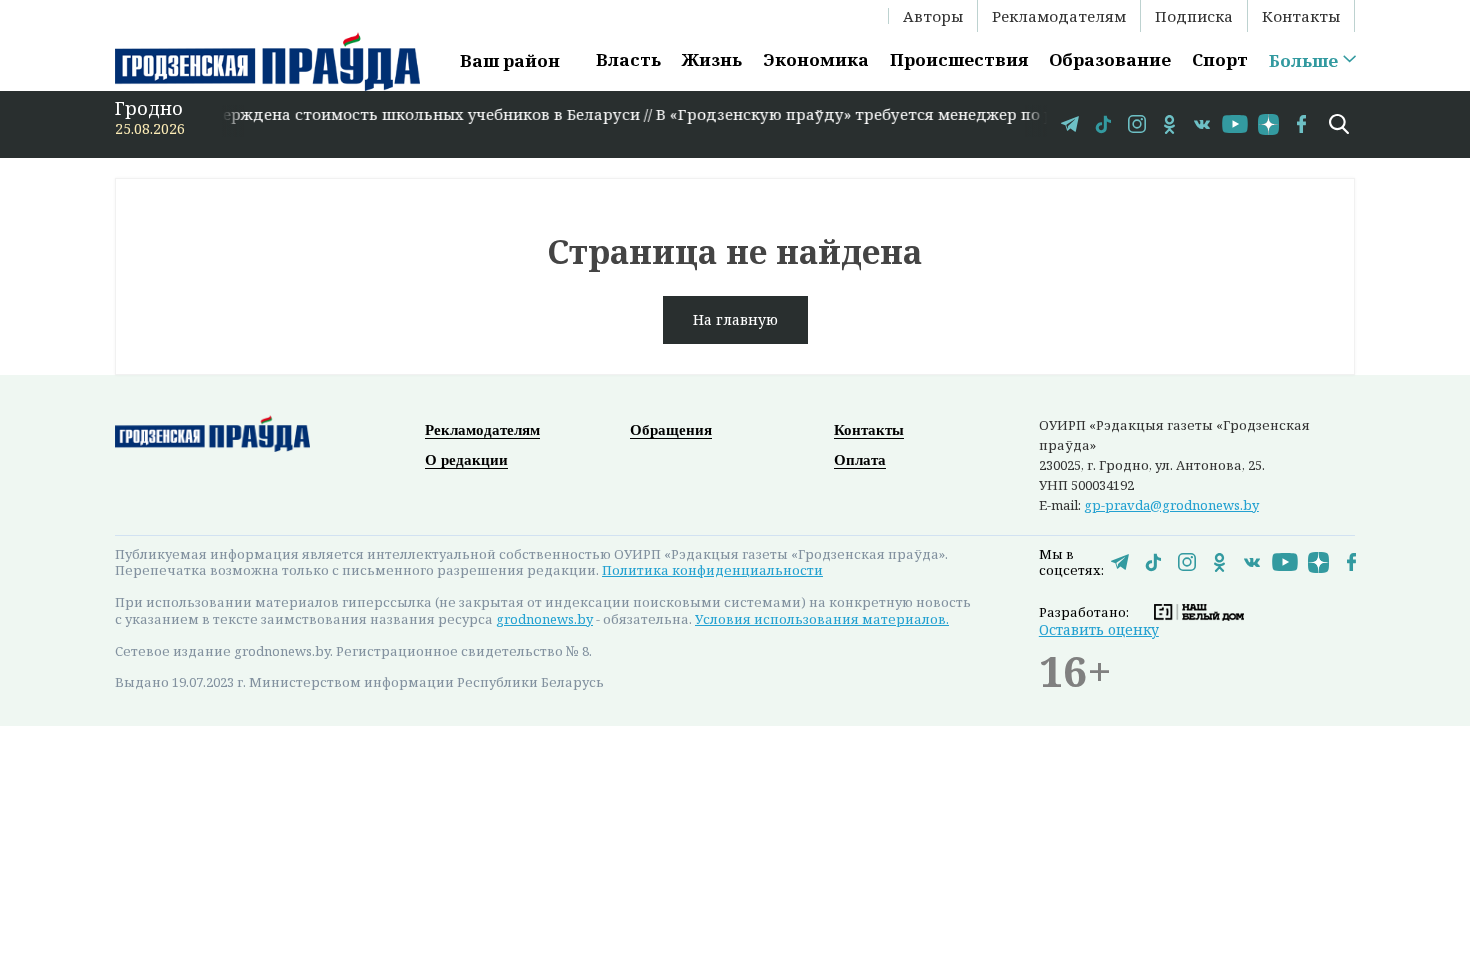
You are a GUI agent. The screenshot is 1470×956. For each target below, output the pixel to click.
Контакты (1301, 16)
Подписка (1194, 16)
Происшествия (959, 59)
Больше (1303, 61)
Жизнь (712, 59)
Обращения (671, 430)
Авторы (933, 16)
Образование (1110, 59)
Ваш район (510, 60)
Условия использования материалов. (822, 619)
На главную (735, 319)
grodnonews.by (544, 619)
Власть (628, 59)
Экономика (816, 59)
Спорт (1220, 59)
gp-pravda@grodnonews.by (1171, 505)
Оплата (860, 460)
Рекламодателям (1059, 16)
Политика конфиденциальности (712, 570)
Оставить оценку (1099, 629)
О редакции (466, 460)
